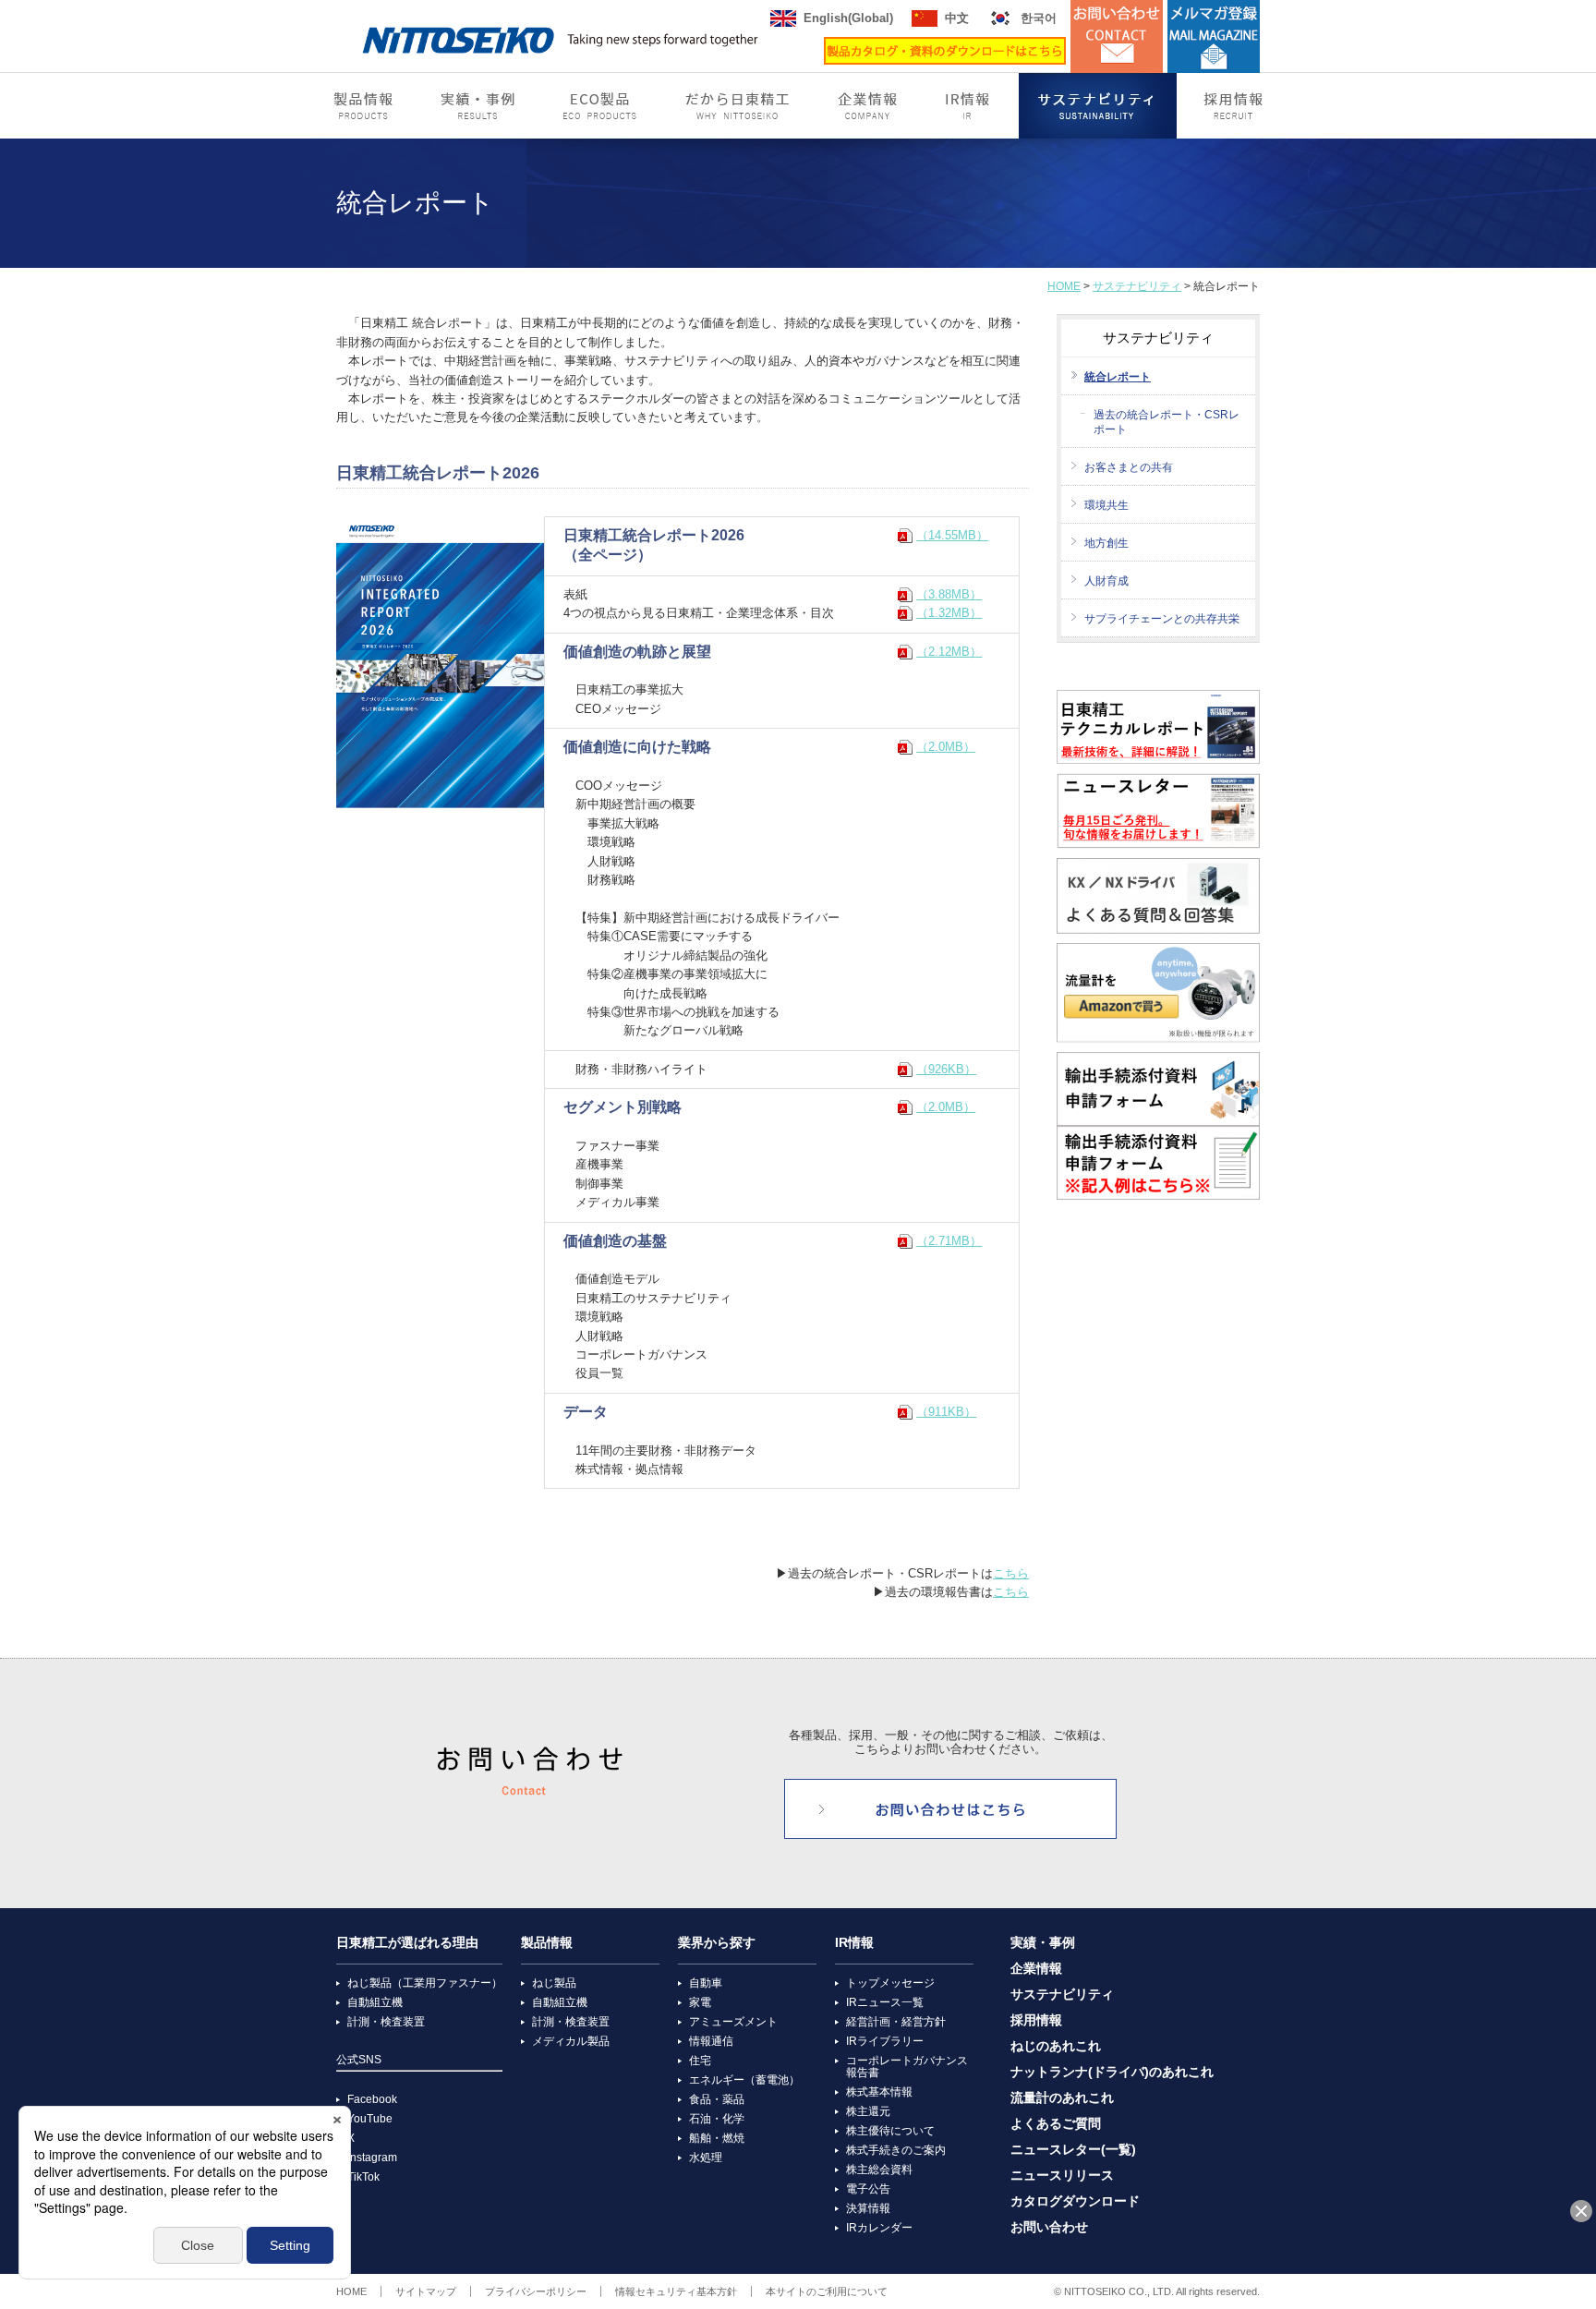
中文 (957, 18)
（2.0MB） (946, 747)
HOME (1064, 286)
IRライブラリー (885, 2041)
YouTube (370, 2119)
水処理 (706, 2158)
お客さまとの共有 (1129, 467)
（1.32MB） (949, 613)
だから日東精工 (738, 106)
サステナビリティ (1137, 286)
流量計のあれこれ (1062, 2098)
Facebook (372, 2099)
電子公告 (868, 2189)
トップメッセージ (890, 1983)
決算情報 (868, 2208)
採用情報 (1232, 106)
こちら (1011, 1573)
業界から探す (717, 1943)
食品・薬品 (717, 2099)
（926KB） (946, 1069)
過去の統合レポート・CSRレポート (1167, 422)
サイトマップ (426, 2291)
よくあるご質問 (1056, 2124)
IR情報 (970, 106)
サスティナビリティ (1098, 106)
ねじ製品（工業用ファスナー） (425, 1983)
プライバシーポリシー (536, 2291)
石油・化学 (717, 2119)
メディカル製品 (571, 2041)
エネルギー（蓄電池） (744, 2080)
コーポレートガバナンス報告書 (907, 2067)
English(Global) (848, 18)
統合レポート (1118, 377)
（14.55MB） (952, 535)
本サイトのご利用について (827, 2291)
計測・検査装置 (386, 2022)
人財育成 (1106, 581)
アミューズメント (733, 2022)
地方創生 (1106, 543)
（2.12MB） (949, 652)
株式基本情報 (879, 2092)
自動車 (706, 1983)
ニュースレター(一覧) (1073, 2150)
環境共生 (1106, 505)
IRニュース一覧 (885, 2002)
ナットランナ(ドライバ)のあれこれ (1112, 2072)
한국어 (1039, 18)
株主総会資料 (879, 2170)
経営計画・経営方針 (896, 2022)
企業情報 (867, 106)
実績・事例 (478, 106)
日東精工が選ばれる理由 (407, 1943)
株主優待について (890, 2131)
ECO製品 (601, 106)
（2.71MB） (949, 1241)
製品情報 (363, 106)
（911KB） (946, 1412)
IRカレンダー (879, 2228)
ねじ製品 (554, 1983)
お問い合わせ (1049, 2227)
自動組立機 (375, 2002)
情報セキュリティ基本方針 (676, 2291)
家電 (700, 2002)
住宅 (700, 2061)
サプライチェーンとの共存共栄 (1162, 619)
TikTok (363, 2177)
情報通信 (711, 2041)
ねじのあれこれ (1056, 2046)
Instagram (372, 2158)
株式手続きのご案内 (896, 2150)
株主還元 (868, 2111)
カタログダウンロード (1075, 2201)
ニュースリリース (1062, 2176)
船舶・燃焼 (717, 2138)
